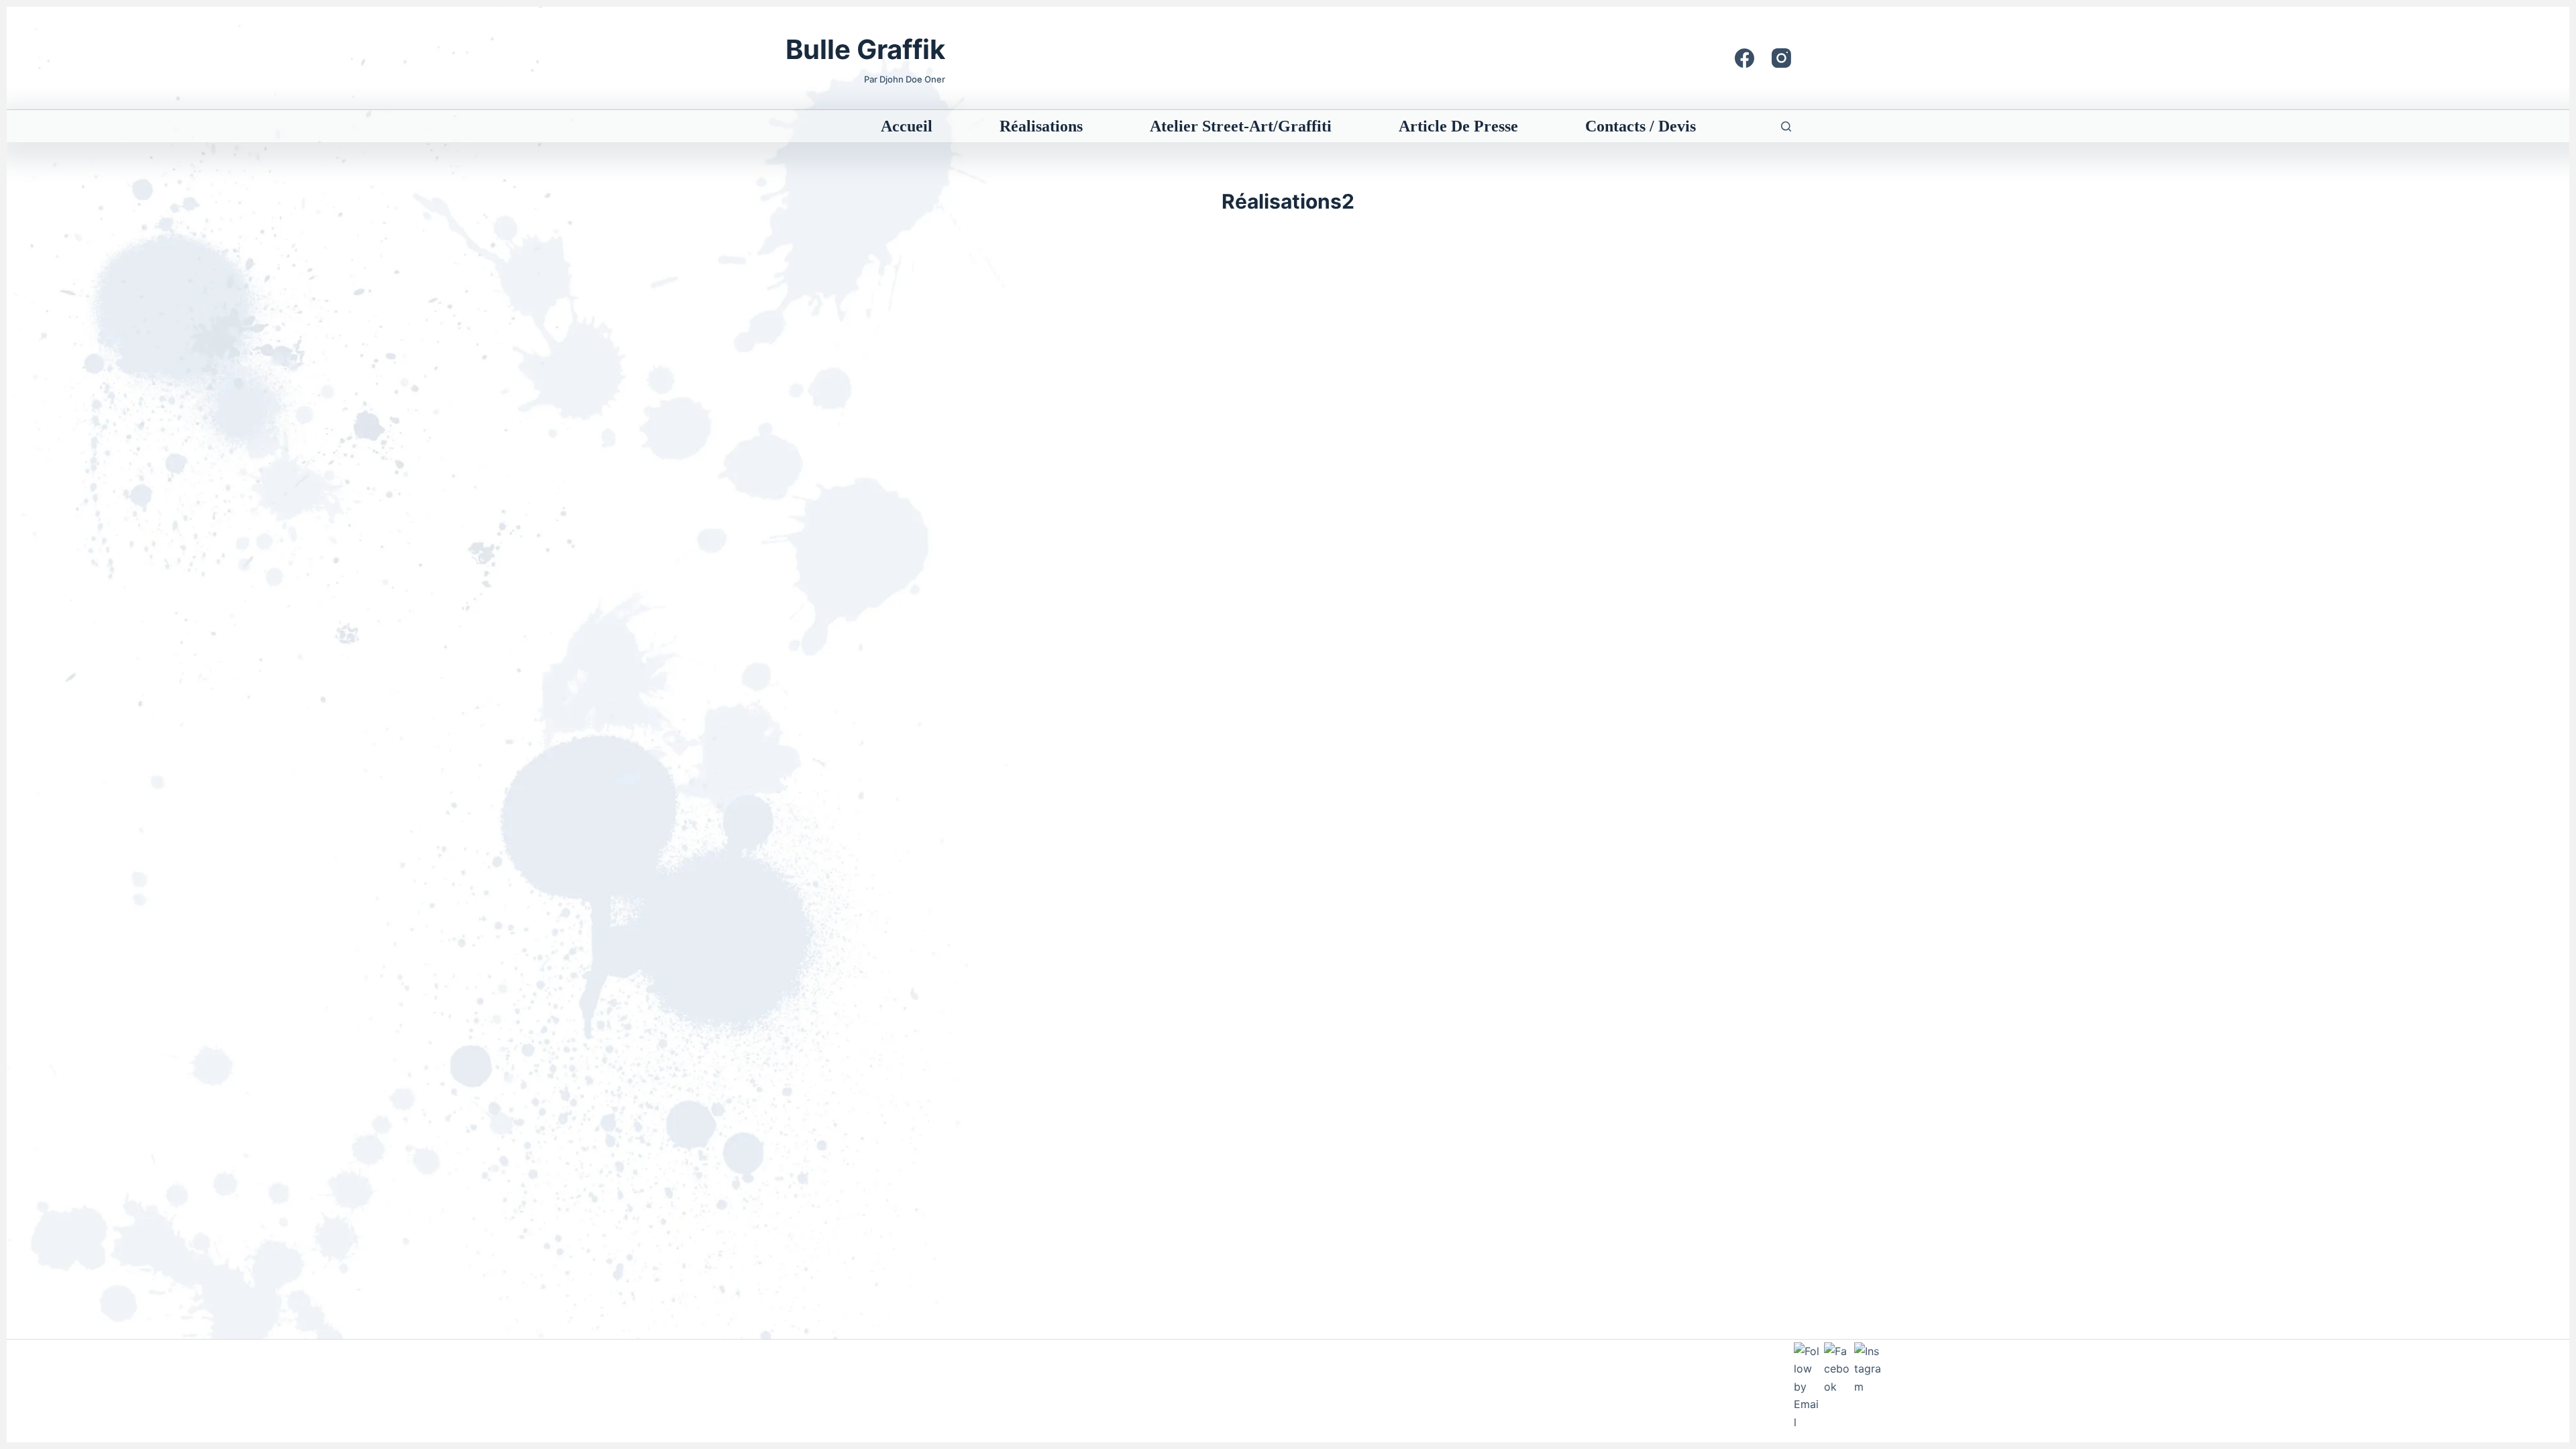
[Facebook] (1745, 58)
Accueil (907, 126)
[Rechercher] (1786, 126)
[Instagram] (1781, 58)
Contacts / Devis (1641, 126)
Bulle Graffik (865, 49)
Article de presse (1458, 126)
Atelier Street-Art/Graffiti (1241, 126)
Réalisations (1041, 126)
